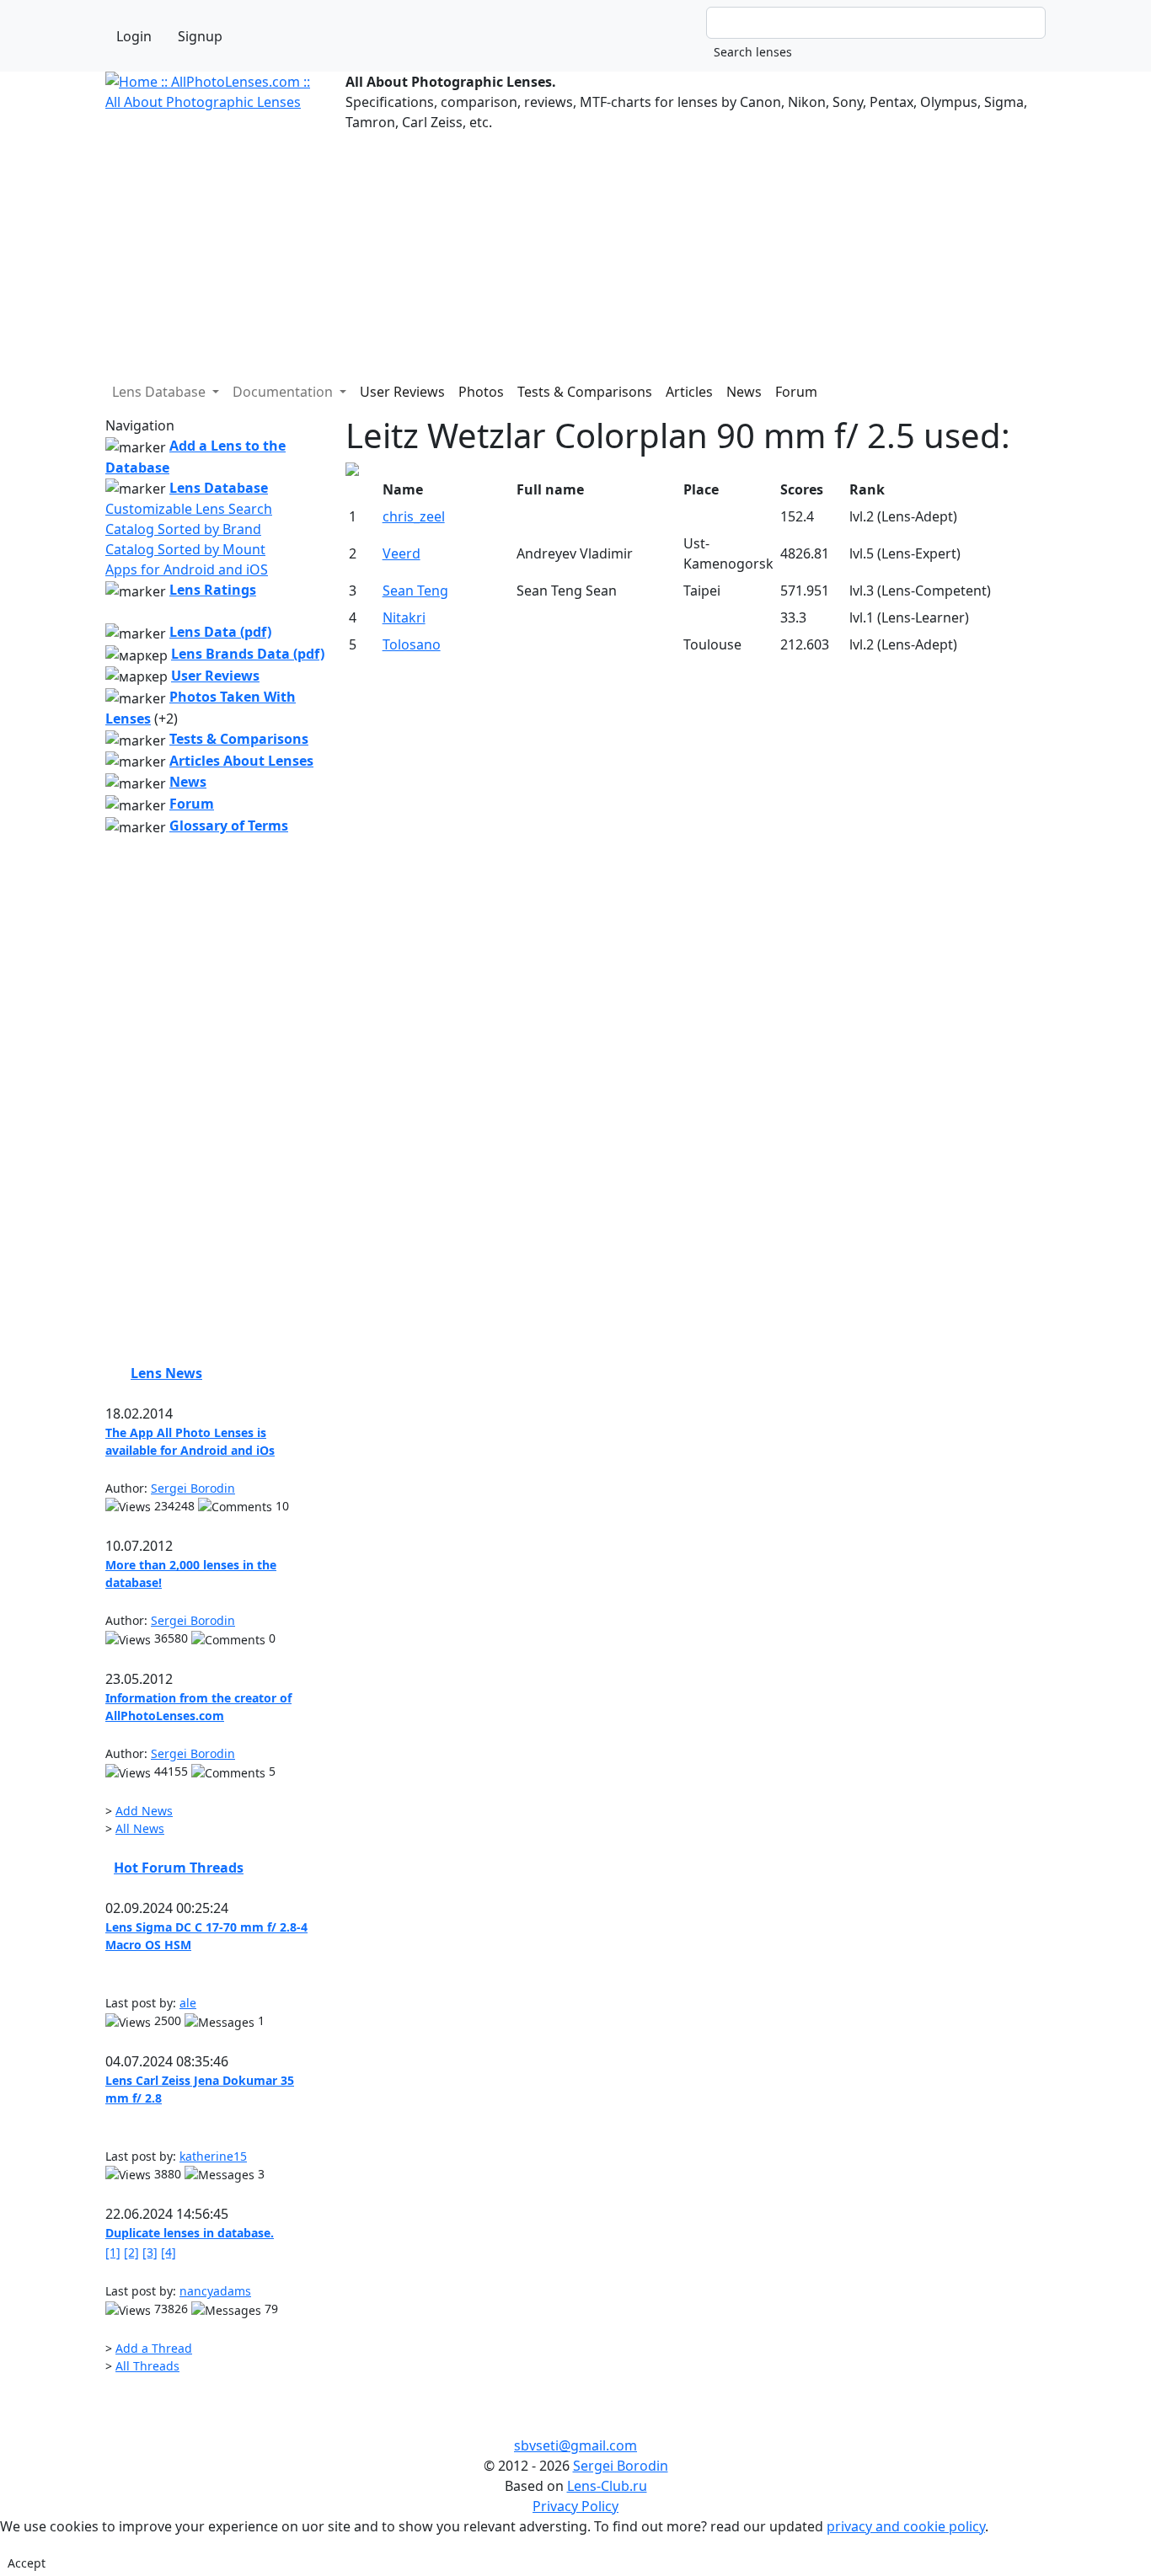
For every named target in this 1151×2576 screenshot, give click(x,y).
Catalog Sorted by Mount (185, 549)
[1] (113, 2252)
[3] (150, 2252)
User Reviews (402, 392)
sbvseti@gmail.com (575, 2445)
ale (188, 2003)
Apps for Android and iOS (187, 569)
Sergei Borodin (193, 1488)
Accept (27, 2563)
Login (134, 36)
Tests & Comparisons (585, 392)
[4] (169, 2252)
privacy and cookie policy (906, 2526)
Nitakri (404, 617)
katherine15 (213, 2156)
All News (140, 1828)
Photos (481, 392)
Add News (144, 1811)
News (744, 392)
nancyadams (215, 2291)
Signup (200, 36)
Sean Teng (415, 591)
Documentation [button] (284, 392)
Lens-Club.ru (607, 2486)
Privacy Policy (575, 2506)
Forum (796, 392)
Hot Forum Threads (179, 1868)
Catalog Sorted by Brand (183, 529)
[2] (131, 2252)
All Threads (147, 2366)
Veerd (402, 553)
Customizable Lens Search (189, 509)
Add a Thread (154, 2348)
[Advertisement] (575, 250)
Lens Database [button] (161, 392)
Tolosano (412, 644)
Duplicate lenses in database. (190, 2233)
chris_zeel (414, 516)
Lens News (166, 1373)
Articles (689, 392)
